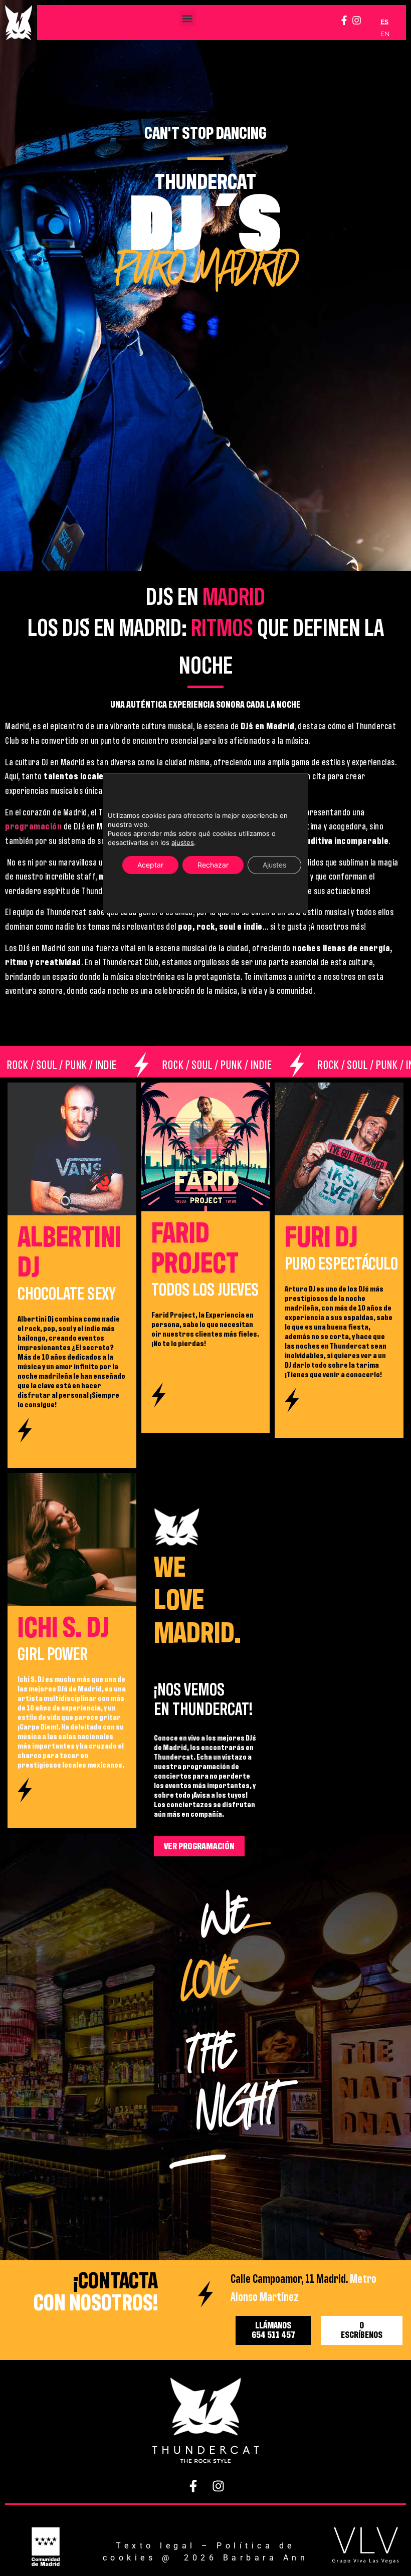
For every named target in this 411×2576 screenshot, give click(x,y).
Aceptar (150, 865)
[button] (188, 18)
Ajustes (274, 865)
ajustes (183, 842)
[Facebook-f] (344, 20)
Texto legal (156, 2546)
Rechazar (213, 865)
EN (385, 34)
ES (384, 22)
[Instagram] (357, 20)
